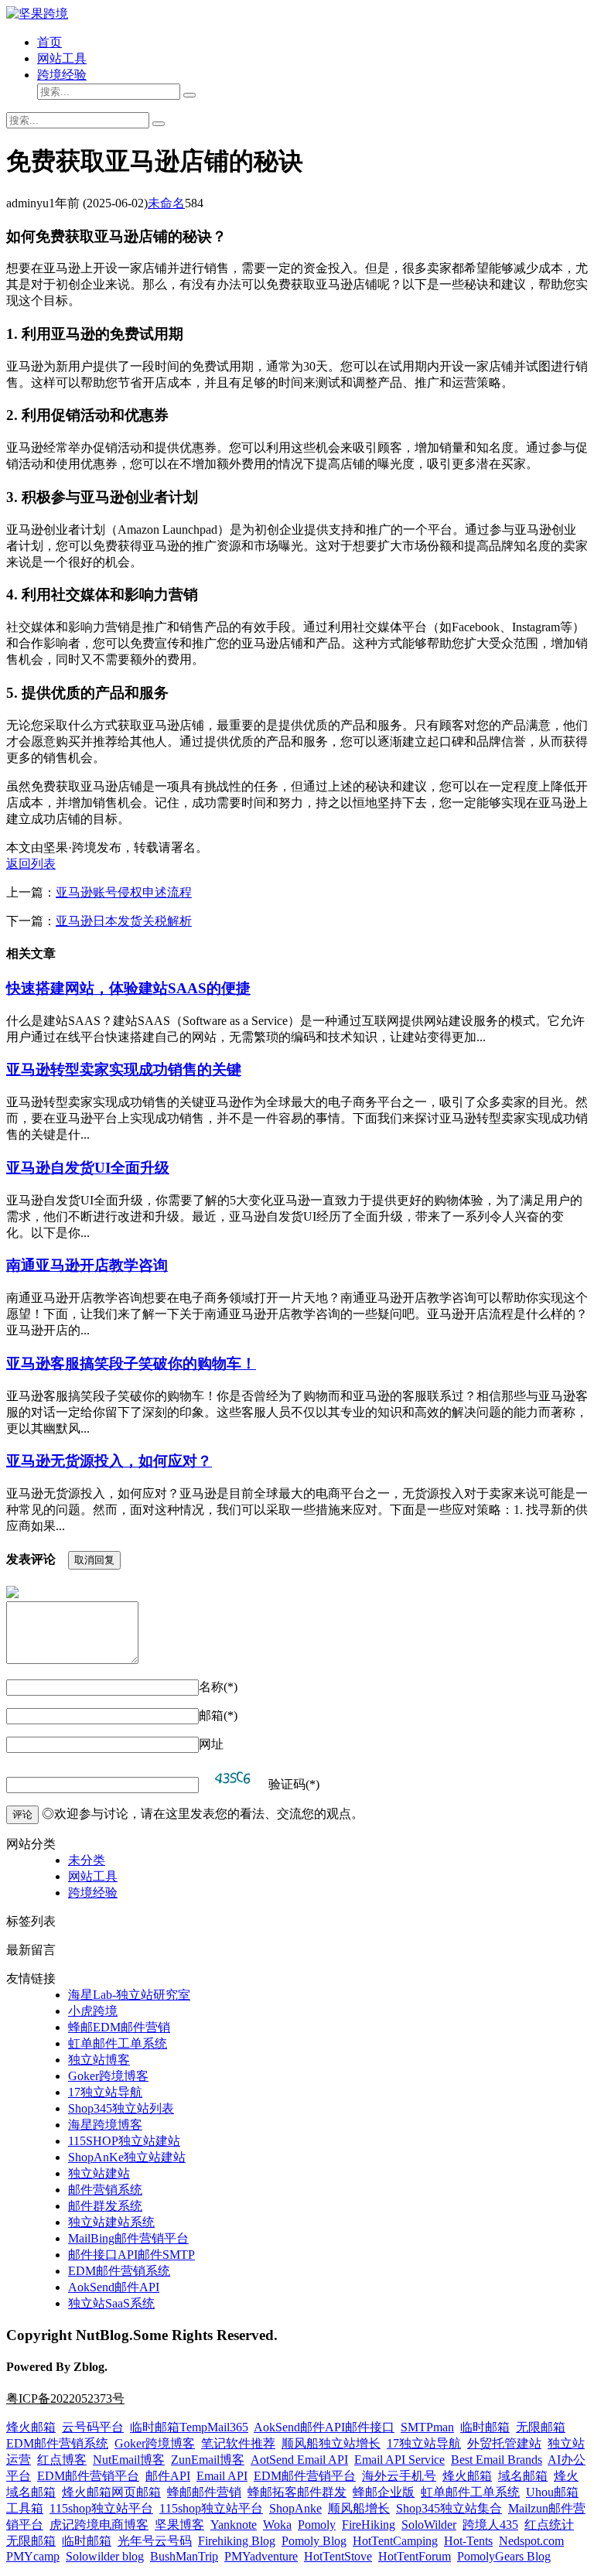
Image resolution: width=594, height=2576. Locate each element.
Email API (222, 2476)
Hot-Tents (468, 2541)
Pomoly (317, 2525)
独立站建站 (99, 2173)
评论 (22, 1814)
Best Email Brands (497, 2460)
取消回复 (94, 1560)
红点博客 (62, 2460)
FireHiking (369, 2525)
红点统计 (549, 2525)
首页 (49, 42)
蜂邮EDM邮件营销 (119, 2027)
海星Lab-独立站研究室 (129, 1995)
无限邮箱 (541, 2427)
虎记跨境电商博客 (99, 2525)
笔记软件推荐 (238, 2443)
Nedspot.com (531, 2541)
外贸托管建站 (504, 2443)
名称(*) (218, 1687)
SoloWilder (429, 2525)
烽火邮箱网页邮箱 (111, 2492)
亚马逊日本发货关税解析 (124, 921)
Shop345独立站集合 (449, 2508)
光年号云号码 (155, 2541)
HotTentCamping (395, 2541)
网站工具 (62, 58)
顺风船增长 (359, 2508)
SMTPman (427, 2427)
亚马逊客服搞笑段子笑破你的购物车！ (131, 1363)
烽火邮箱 (31, 2427)
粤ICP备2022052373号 (65, 2398)
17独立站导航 (105, 2092)
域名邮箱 (523, 2476)
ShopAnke (295, 2508)
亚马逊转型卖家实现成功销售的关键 (124, 1069)
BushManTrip (184, 2556)
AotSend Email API (299, 2460)
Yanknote (234, 2525)
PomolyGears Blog (504, 2556)
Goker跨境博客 (108, 2076)
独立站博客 (99, 2060)
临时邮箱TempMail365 (189, 2427)
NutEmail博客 (129, 2460)
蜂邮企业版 (384, 2492)
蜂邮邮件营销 (204, 2492)
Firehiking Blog (237, 2541)
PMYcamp (33, 2556)
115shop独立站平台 (101, 2508)
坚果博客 (179, 2525)
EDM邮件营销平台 (88, 2476)
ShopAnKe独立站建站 (127, 2157)
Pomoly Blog (314, 2541)
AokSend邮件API (114, 2287)
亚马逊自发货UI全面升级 (88, 1168)
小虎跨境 (93, 2011)
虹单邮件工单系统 (118, 2043)
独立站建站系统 (111, 2222)
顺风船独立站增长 (331, 2443)
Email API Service (399, 2460)
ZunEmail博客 (208, 2460)
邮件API (168, 2476)
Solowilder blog (105, 2556)
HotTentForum (415, 2556)
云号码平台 (93, 2427)
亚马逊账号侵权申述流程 (124, 892)
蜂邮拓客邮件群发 (297, 2492)
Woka (277, 2525)
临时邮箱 (485, 2427)
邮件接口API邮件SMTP (131, 2255)
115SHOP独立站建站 (124, 2141)
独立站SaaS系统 (111, 2303)
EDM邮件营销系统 (119, 2271)
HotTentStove (338, 2556)
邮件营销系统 (105, 2190)
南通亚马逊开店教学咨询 (87, 1265)
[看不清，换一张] (234, 1777)
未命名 (166, 203)
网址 (211, 1744)
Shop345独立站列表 (121, 2108)
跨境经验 (62, 75)
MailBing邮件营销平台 (128, 2238)
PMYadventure (261, 2556)
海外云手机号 (399, 2476)
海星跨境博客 (105, 2125)
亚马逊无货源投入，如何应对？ (109, 1461)
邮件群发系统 (105, 2206)
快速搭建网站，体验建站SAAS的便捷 (128, 988)
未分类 (87, 1860)
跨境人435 (490, 2525)
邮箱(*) (218, 1715)
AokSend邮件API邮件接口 (324, 2427)
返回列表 (31, 864)
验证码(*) (294, 1784)
